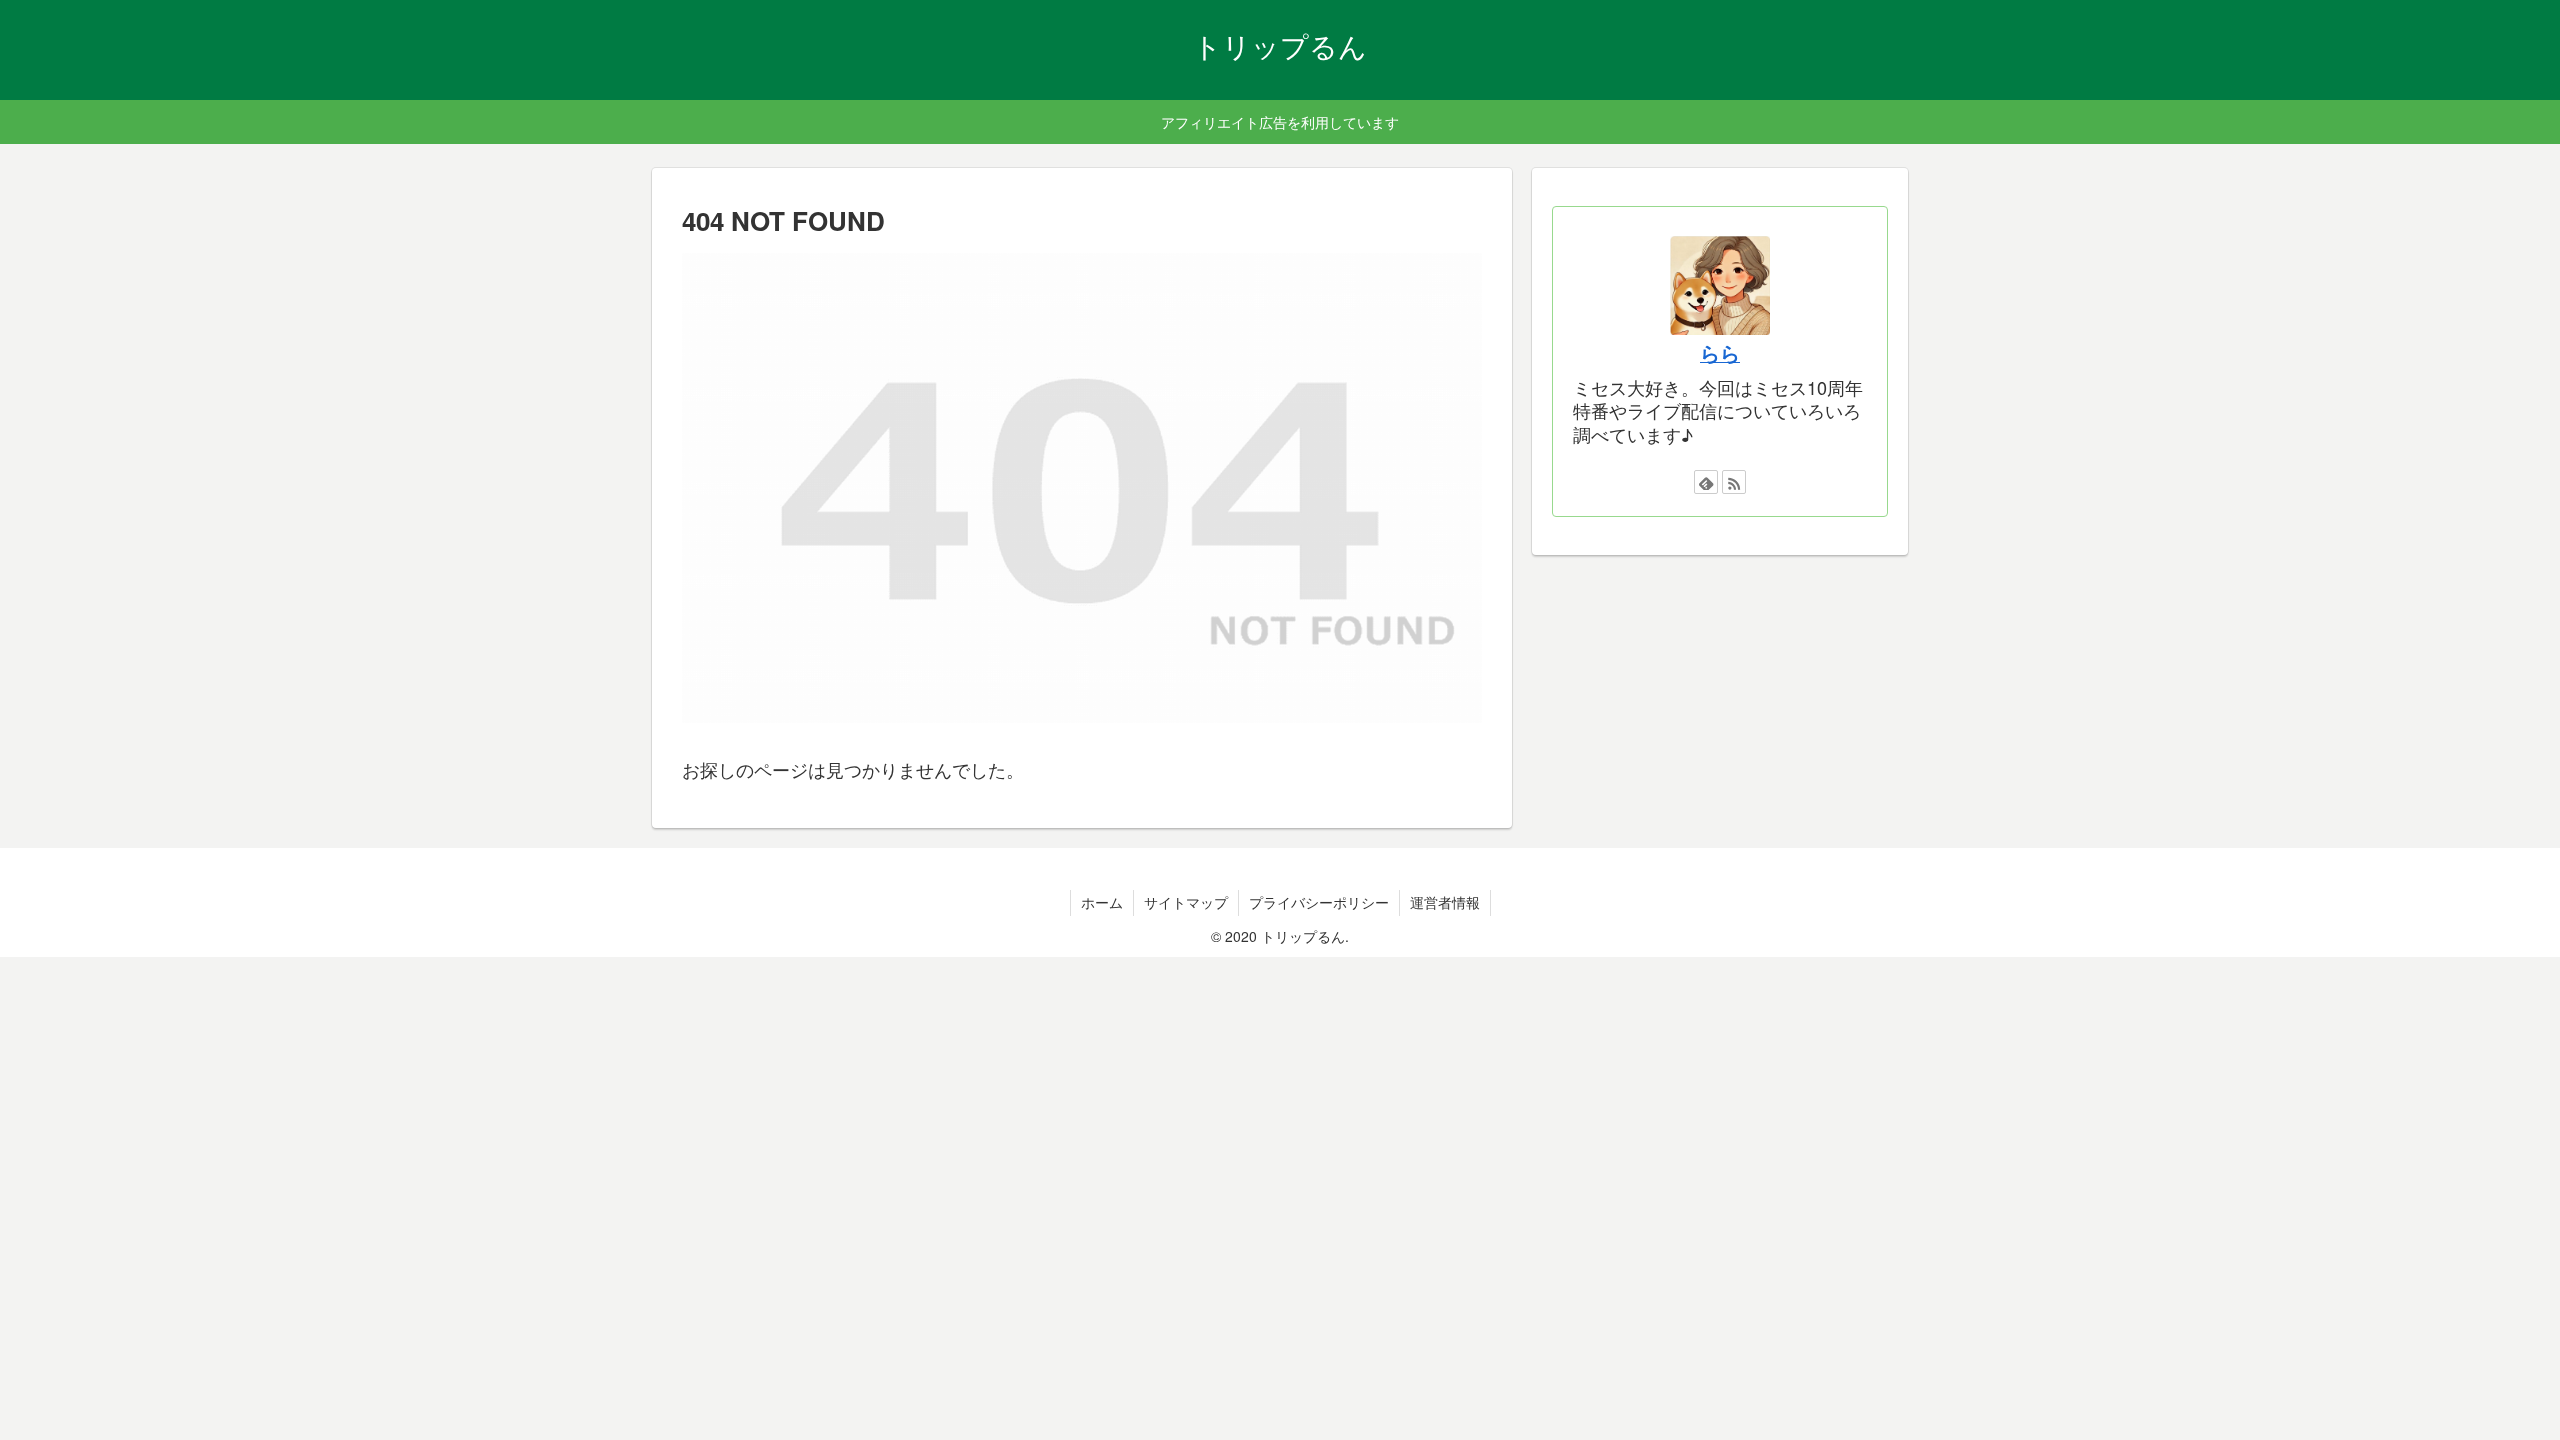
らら (1720, 353)
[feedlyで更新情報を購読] (1706, 482)
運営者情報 (1445, 902)
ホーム (1102, 902)
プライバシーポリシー (1319, 902)
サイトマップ (1186, 902)
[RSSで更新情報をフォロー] (1734, 482)
